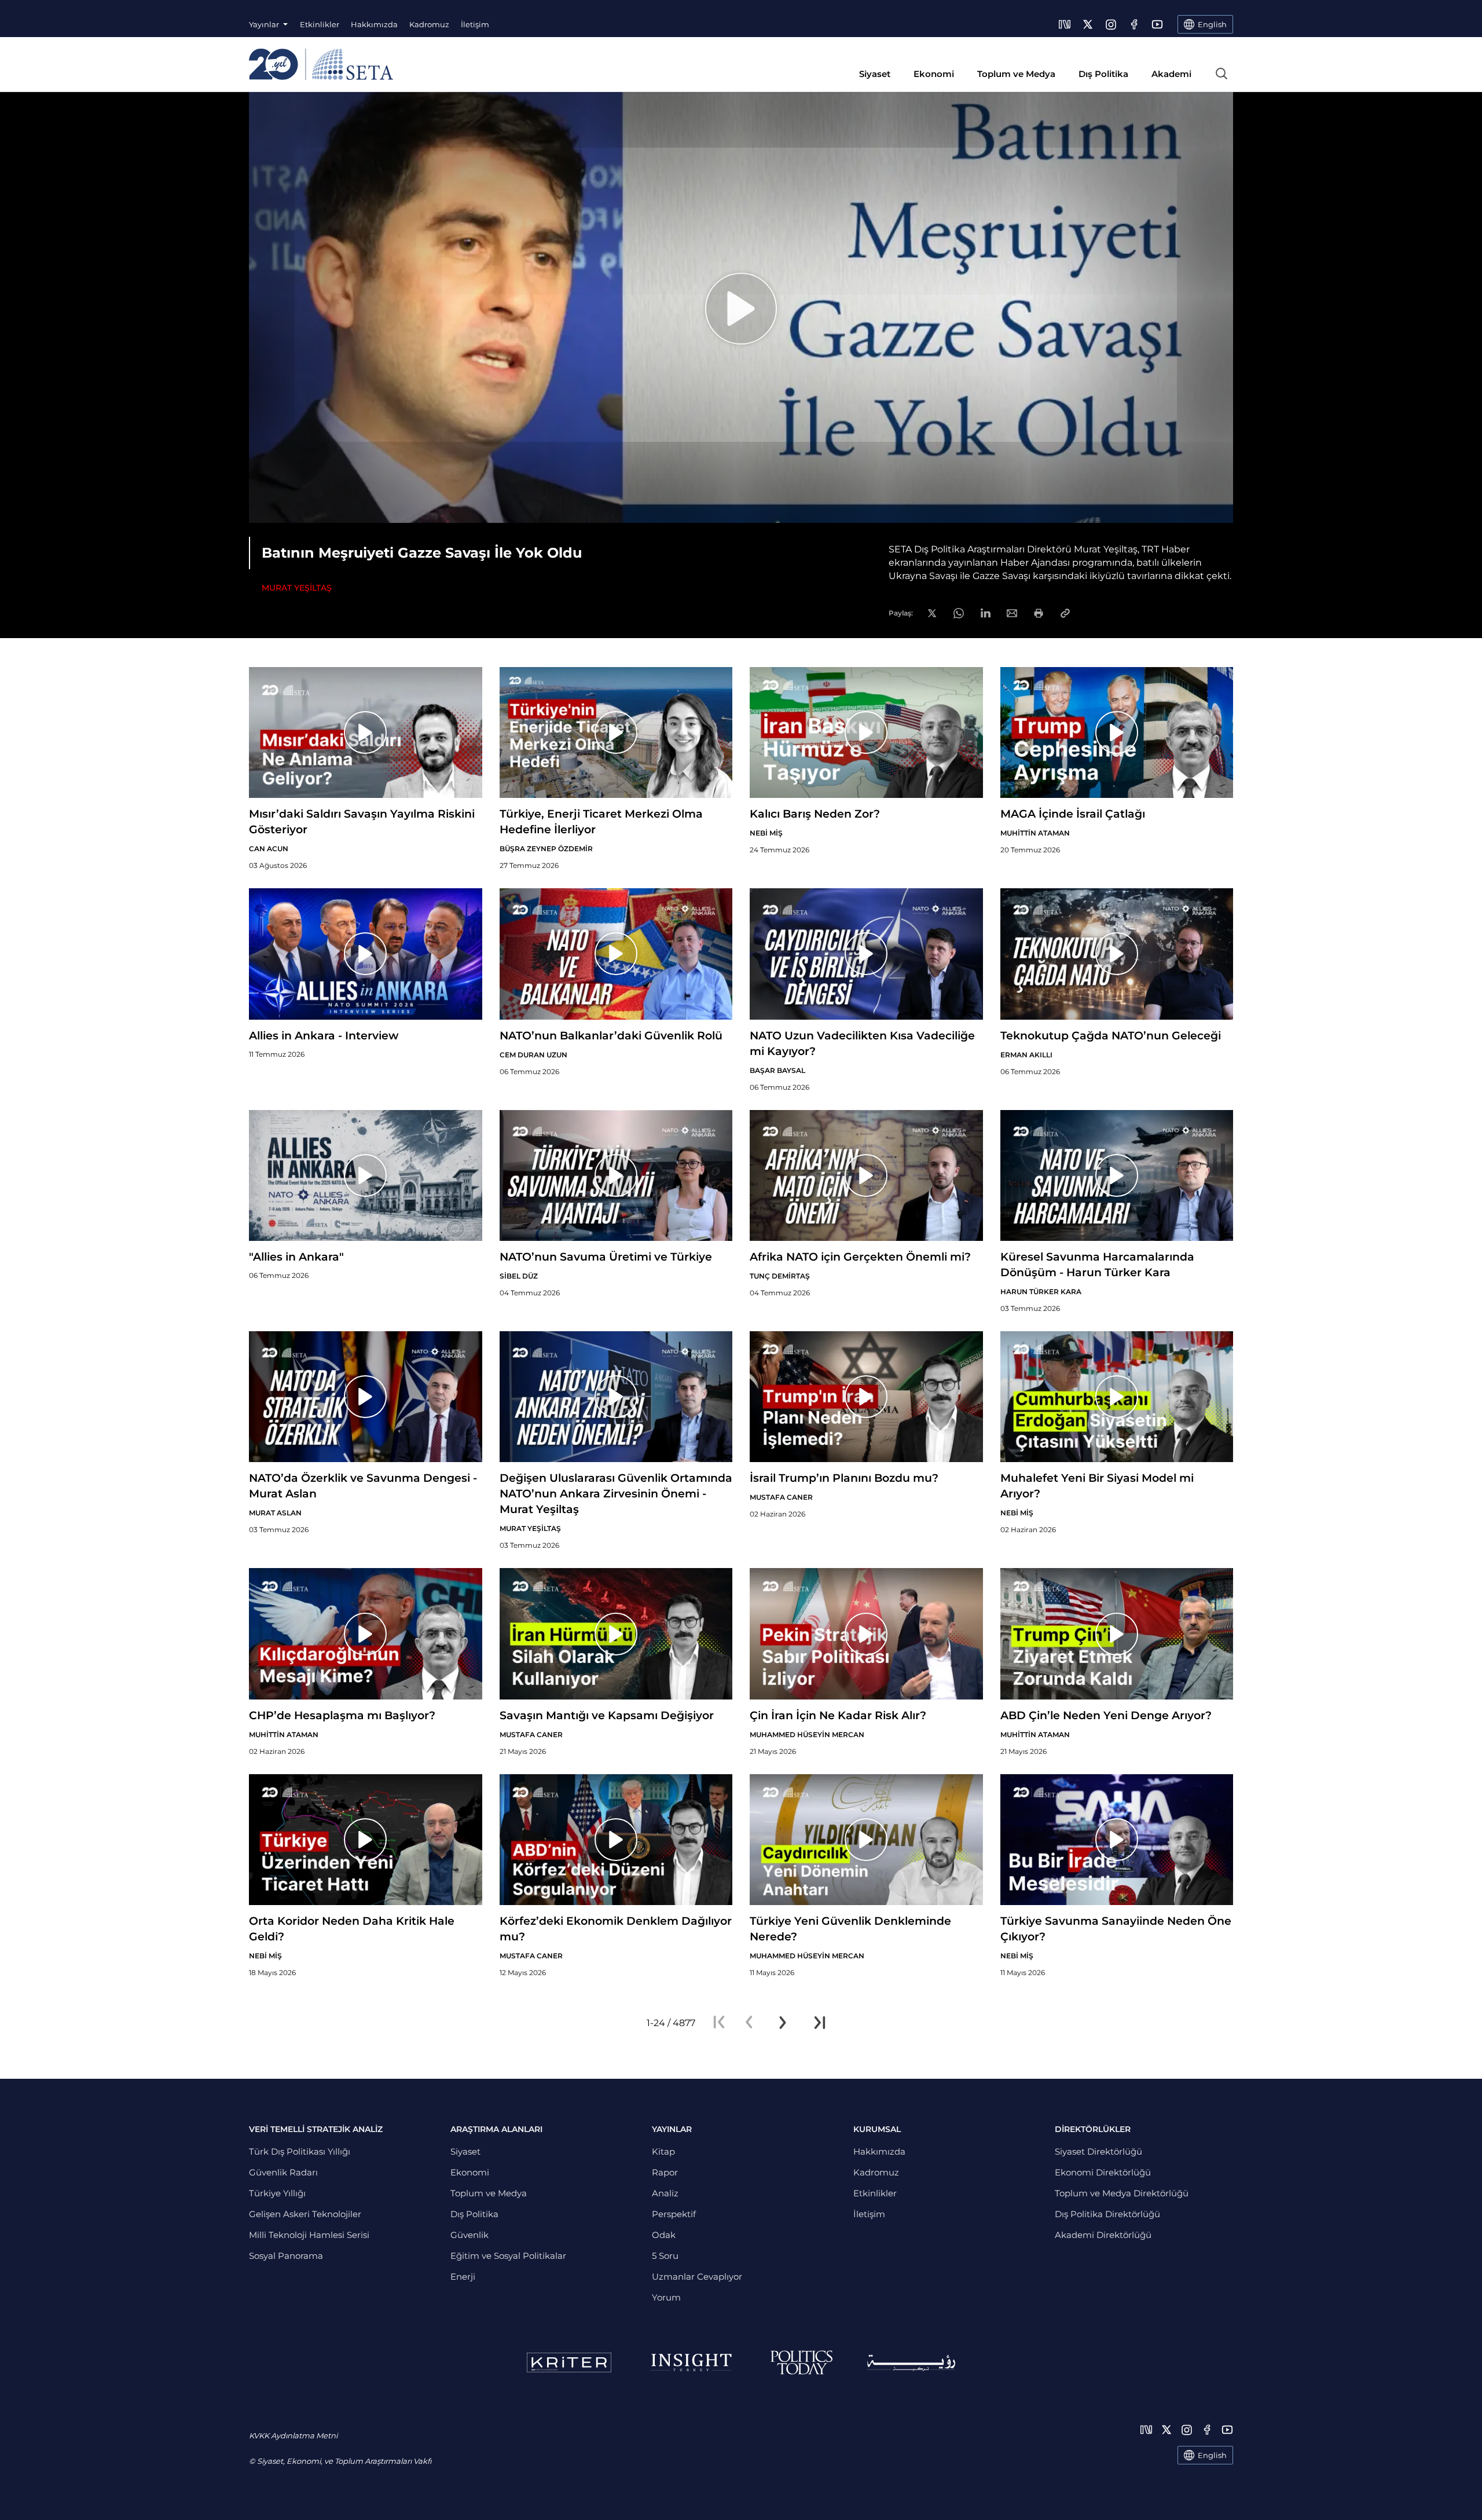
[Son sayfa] (820, 2023)
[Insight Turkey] (691, 2362)
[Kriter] (569, 2362)
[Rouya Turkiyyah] (911, 2363)
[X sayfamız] (1088, 24)
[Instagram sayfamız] (1111, 24)
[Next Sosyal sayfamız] (1065, 24)
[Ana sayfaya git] (321, 64)
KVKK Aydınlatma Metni (293, 2435)
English (1212, 2455)
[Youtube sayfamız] (1157, 24)
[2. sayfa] (783, 2023)
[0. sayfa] (749, 2023)
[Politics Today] (801, 2362)
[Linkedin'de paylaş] (986, 613)
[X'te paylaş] (932, 613)
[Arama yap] (1221, 74)
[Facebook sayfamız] (1134, 24)
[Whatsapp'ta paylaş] (959, 613)
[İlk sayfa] (719, 2023)
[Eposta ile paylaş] (1012, 613)
